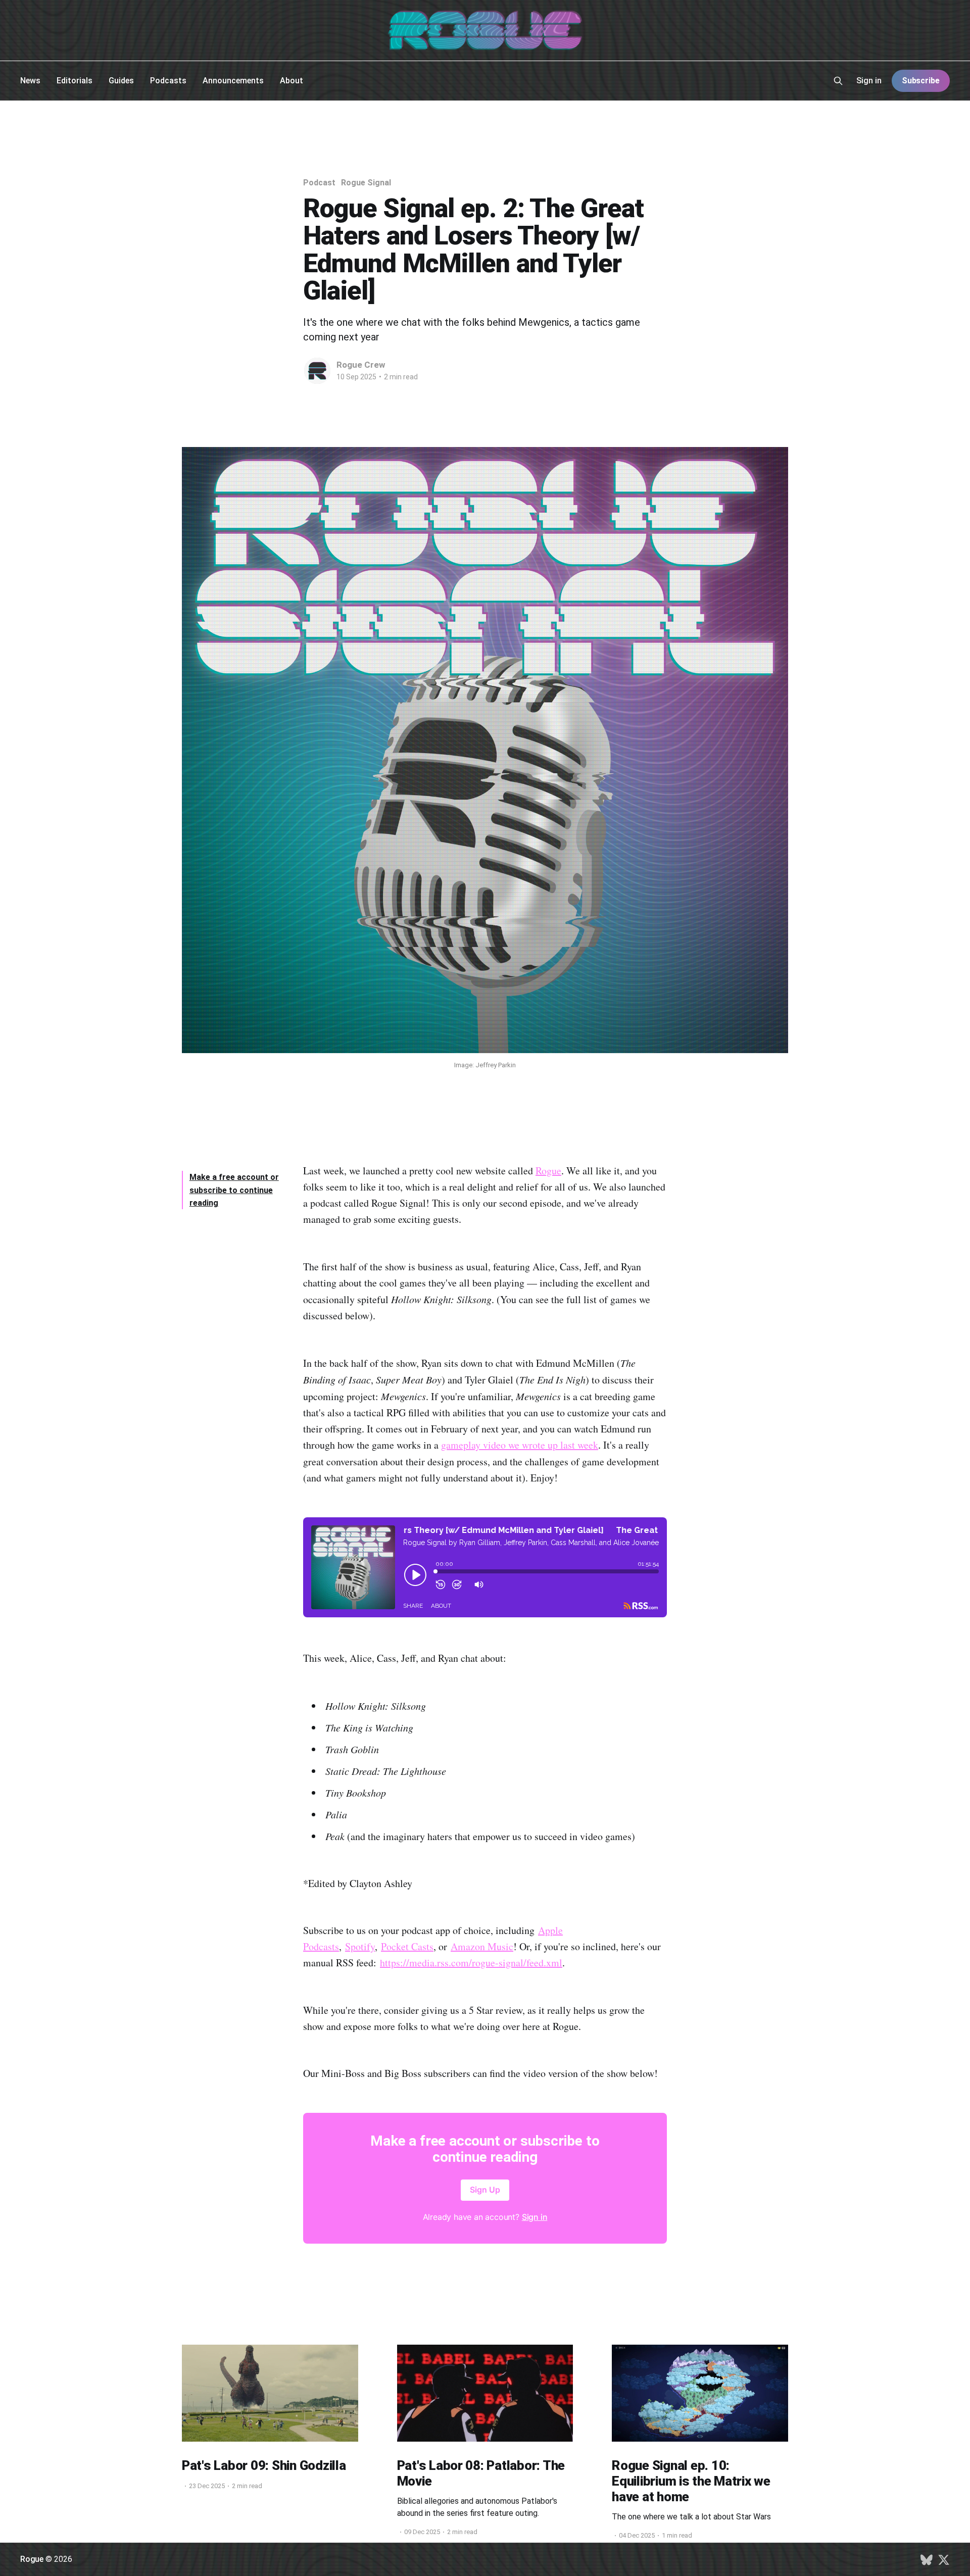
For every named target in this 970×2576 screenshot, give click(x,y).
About (292, 81)
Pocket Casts (407, 1946)
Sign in (869, 81)
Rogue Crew (361, 365)
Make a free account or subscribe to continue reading (234, 1190)
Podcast (319, 183)
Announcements (233, 81)
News (30, 81)
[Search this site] (838, 81)
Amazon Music (482, 1946)
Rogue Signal (366, 183)
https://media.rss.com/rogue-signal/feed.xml (471, 1963)
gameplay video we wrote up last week (520, 1445)
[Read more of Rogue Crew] (317, 371)
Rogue (548, 1171)
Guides (121, 81)
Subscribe (921, 81)
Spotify (360, 1946)
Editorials (75, 81)
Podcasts (168, 81)
